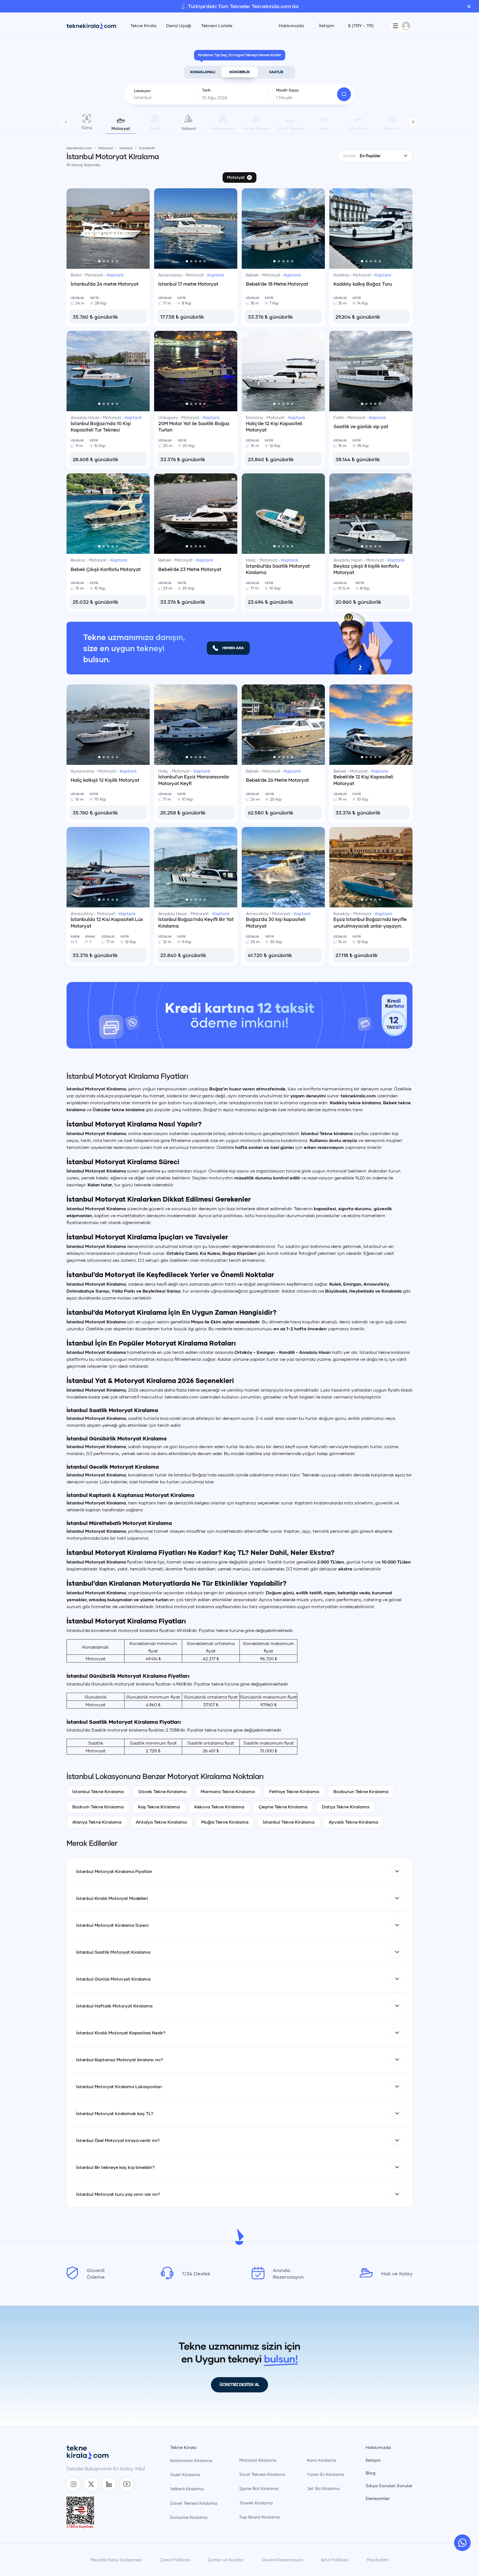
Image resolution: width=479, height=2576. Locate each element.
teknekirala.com (358, 1215)
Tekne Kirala (143, 26)
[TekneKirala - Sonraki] (413, 122)
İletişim (327, 26)
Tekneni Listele (217, 26)
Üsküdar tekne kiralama (119, 1228)
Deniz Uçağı (179, 26)
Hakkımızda (291, 26)
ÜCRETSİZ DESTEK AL (239, 2503)
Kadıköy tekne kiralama (355, 1221)
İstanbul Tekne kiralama (327, 1252)
